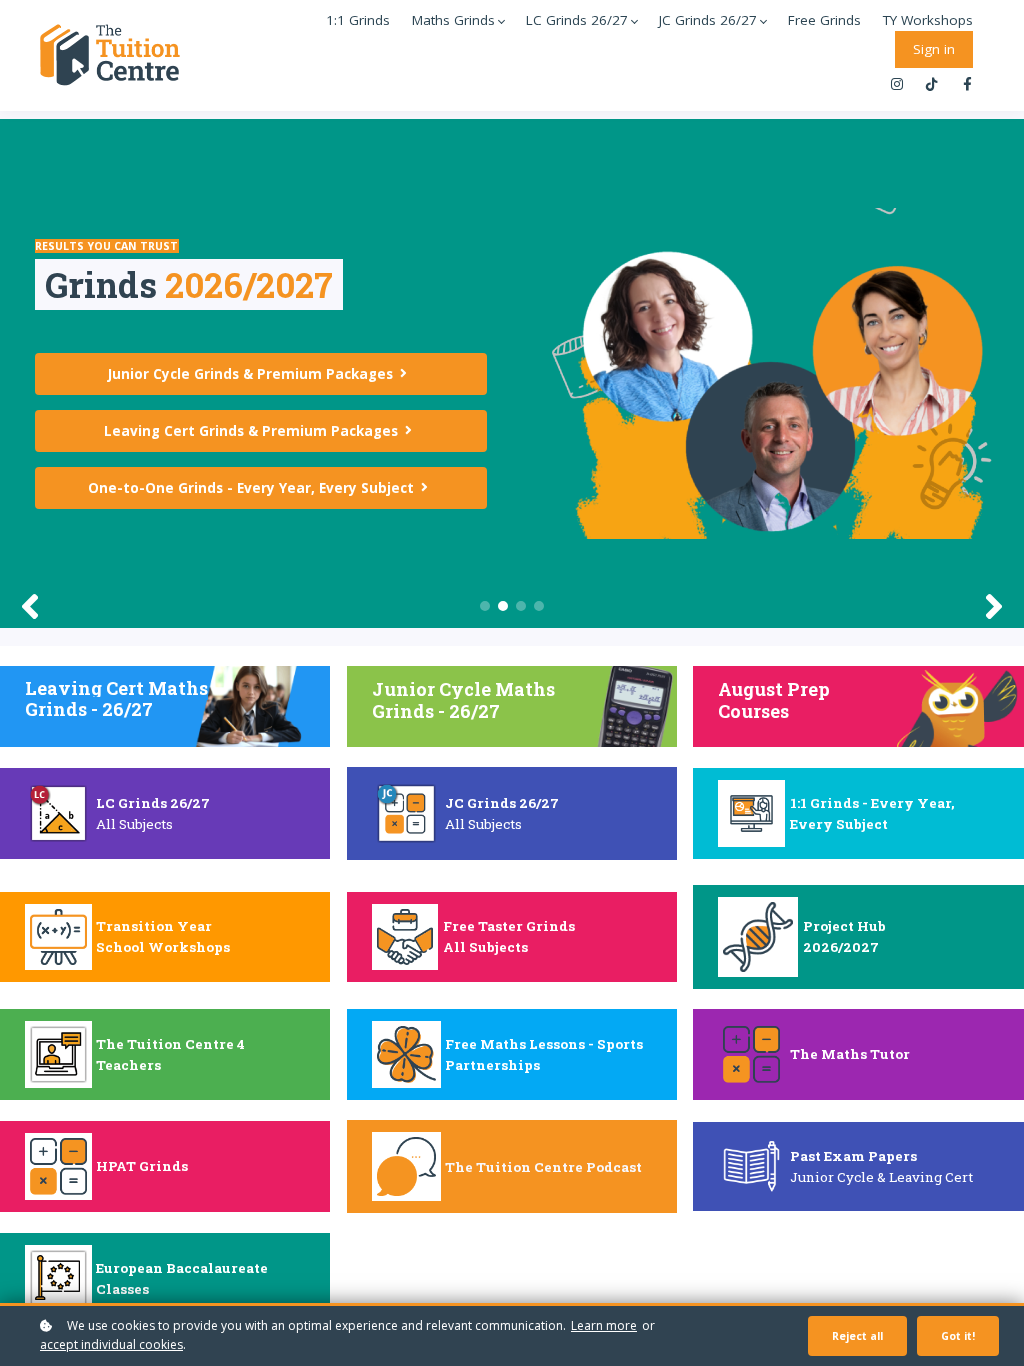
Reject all (857, 1336)
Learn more (604, 1325)
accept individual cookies (111, 1344)
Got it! (958, 1336)
